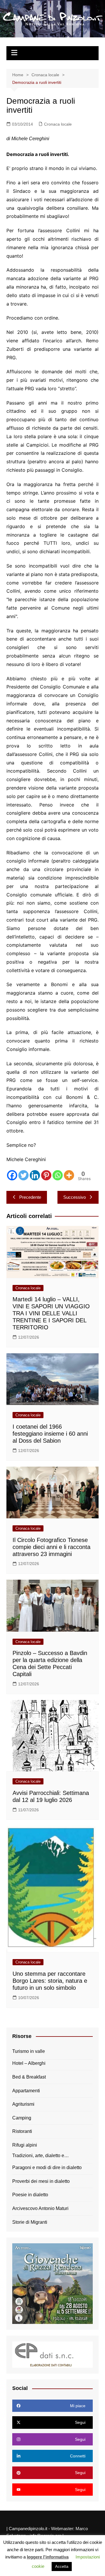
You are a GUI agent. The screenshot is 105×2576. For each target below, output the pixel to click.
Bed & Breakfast (29, 2077)
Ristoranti (22, 2131)
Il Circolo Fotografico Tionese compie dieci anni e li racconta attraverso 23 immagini (51, 1547)
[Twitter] (23, 1175)
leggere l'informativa (48, 2557)
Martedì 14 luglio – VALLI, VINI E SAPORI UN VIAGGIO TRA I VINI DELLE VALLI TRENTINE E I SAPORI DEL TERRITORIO (51, 1313)
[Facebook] (12, 1175)
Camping (22, 2118)
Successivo (75, 1197)
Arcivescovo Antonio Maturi (40, 2208)
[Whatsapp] (58, 1175)
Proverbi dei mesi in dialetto (41, 2181)
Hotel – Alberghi (29, 2063)
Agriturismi (23, 2104)
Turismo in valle (29, 2051)
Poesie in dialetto (30, 2195)
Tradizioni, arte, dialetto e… (41, 2156)
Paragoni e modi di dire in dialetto (47, 2168)
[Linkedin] (35, 1175)
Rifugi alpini (25, 2145)
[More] (69, 1175)
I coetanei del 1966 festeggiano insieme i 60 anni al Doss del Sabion (50, 1434)
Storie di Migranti (30, 2222)
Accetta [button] (62, 2567)
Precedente (30, 1197)
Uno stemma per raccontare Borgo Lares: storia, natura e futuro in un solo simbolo (50, 1981)
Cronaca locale (58, 124)
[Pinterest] (46, 1175)
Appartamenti (26, 2091)
